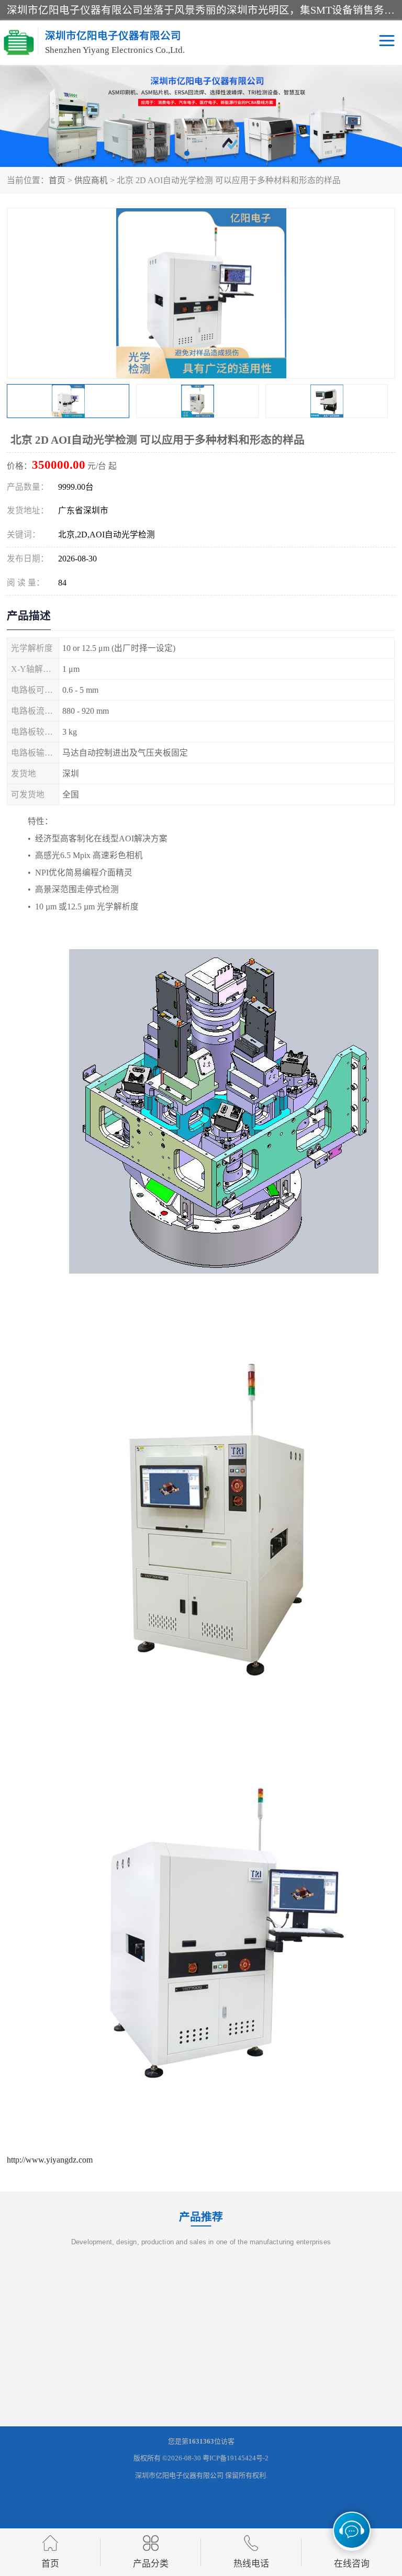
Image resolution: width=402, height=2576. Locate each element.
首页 (57, 180)
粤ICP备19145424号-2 (236, 2458)
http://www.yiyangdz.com (50, 2160)
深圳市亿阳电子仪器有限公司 (179, 2475)
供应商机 (91, 180)
